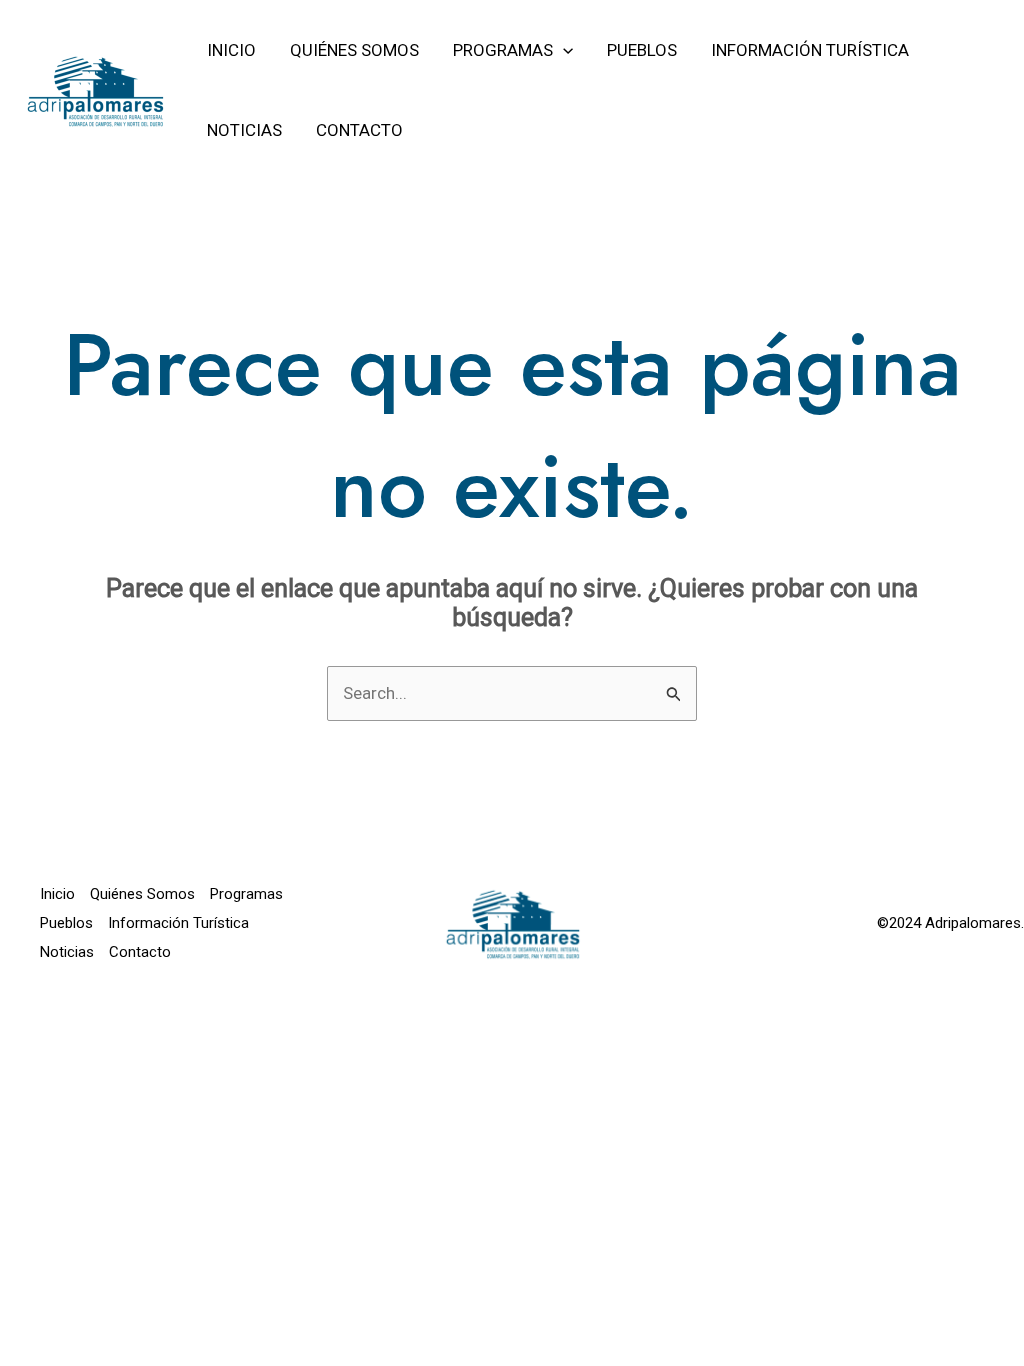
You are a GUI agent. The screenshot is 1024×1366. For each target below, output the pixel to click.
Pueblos (66, 923)
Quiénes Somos (142, 894)
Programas (246, 894)
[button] (563, 50)
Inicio (57, 894)
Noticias (67, 952)
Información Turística (178, 923)
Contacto (140, 952)
